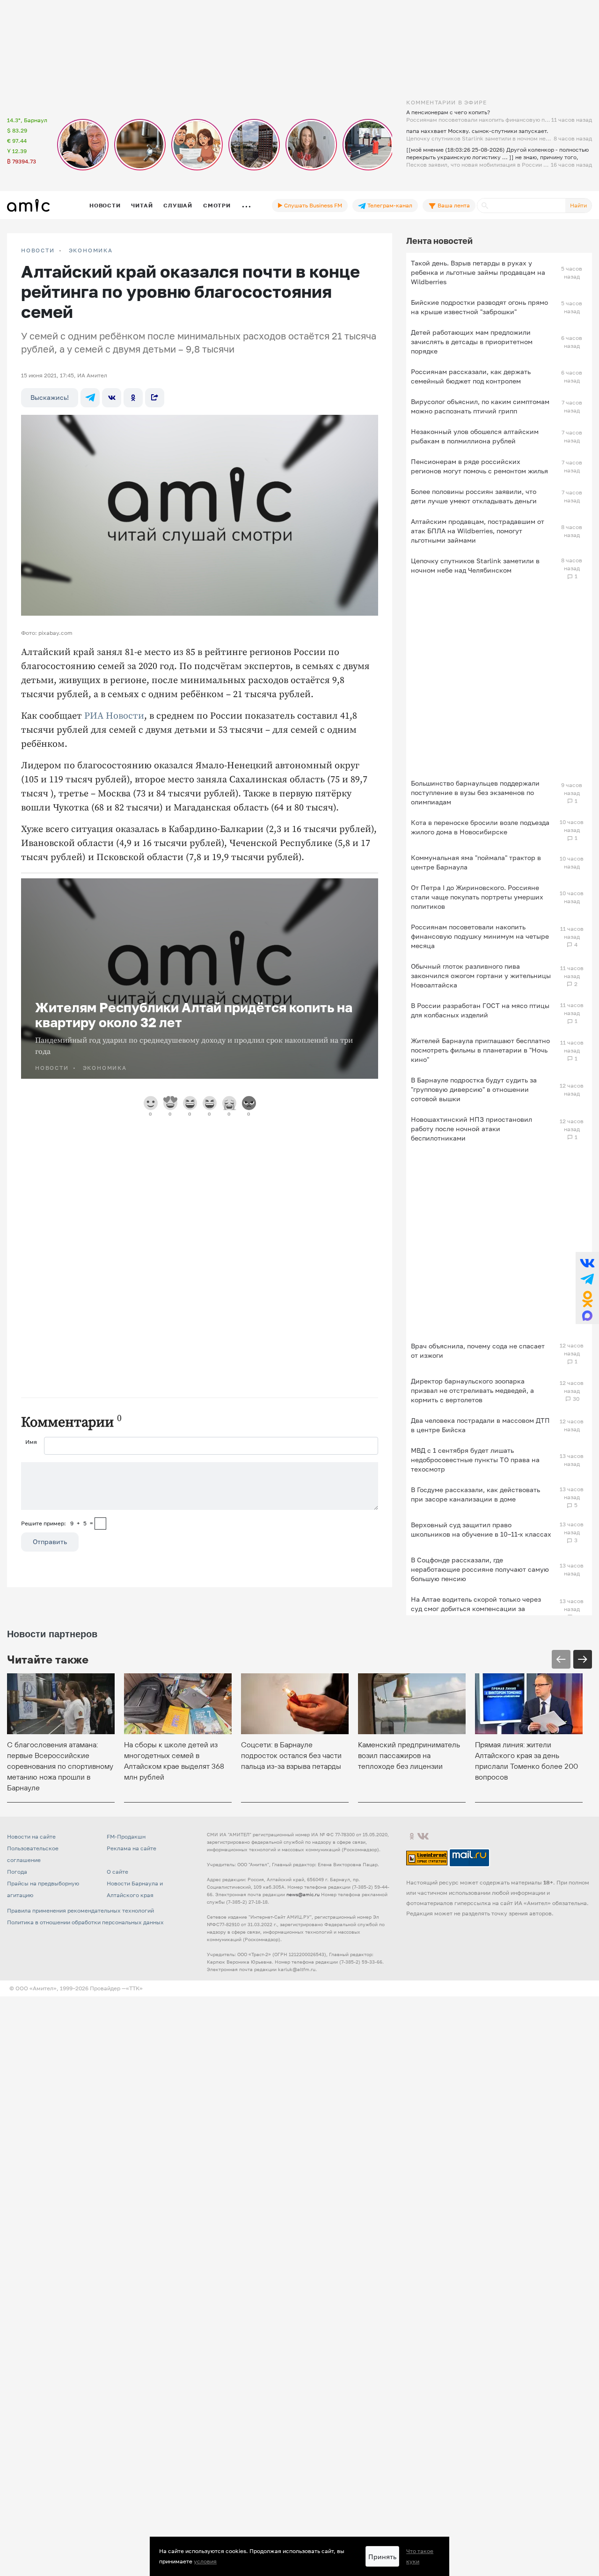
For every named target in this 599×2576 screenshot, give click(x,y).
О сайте (117, 1872)
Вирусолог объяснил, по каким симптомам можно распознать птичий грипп (480, 406)
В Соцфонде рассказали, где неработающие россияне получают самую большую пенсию (480, 1569)
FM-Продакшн (126, 1836)
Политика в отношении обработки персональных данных (85, 1922)
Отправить (50, 1542)
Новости (105, 205)
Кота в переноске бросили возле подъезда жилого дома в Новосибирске (480, 827)
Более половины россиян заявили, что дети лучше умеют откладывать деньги (474, 496)
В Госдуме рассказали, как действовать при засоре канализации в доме (475, 1494)
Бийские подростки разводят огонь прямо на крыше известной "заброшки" (479, 307)
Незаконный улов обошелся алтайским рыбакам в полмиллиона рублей (475, 436)
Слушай (178, 205)
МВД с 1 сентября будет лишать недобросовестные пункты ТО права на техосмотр (475, 1460)
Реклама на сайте (131, 1848)
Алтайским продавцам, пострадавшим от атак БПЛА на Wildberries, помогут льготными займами (478, 531)
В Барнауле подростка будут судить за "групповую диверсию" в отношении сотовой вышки (474, 1089)
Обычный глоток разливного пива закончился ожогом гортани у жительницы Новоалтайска (481, 975)
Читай (142, 205)
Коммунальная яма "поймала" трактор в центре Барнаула (476, 862)
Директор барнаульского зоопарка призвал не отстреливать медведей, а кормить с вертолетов (472, 1390)
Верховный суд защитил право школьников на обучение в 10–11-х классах (481, 1529)
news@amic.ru (303, 1894)
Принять (382, 2557)
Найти (578, 205)
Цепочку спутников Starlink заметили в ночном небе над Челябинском (475, 565)
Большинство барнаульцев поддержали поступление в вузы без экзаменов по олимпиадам (475, 792)
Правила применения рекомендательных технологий (80, 1910)
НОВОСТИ (38, 250)
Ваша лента (453, 205)
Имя (31, 1442)
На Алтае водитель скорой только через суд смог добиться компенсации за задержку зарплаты (476, 1608)
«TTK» (134, 1988)
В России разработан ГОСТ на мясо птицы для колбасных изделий (480, 1010)
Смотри (217, 205)
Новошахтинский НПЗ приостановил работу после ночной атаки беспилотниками (471, 1129)
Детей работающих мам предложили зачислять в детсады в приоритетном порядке (472, 342)
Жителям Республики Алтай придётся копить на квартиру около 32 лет (194, 1015)
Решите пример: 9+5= (57, 1523)
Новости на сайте (31, 1836)
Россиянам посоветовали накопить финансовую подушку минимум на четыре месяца (480, 936)
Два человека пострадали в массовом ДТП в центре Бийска (480, 1425)
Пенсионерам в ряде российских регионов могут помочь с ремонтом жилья (479, 466)
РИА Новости (114, 716)
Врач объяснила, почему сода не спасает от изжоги (478, 1351)
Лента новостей (439, 241)
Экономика (91, 250)
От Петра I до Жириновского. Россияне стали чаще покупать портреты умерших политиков (477, 897)
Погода (17, 1872)
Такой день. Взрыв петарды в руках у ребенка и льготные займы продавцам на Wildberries (478, 272)
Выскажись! (50, 397)
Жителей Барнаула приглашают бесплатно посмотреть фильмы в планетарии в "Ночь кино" (480, 1050)
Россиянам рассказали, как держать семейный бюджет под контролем (471, 376)
